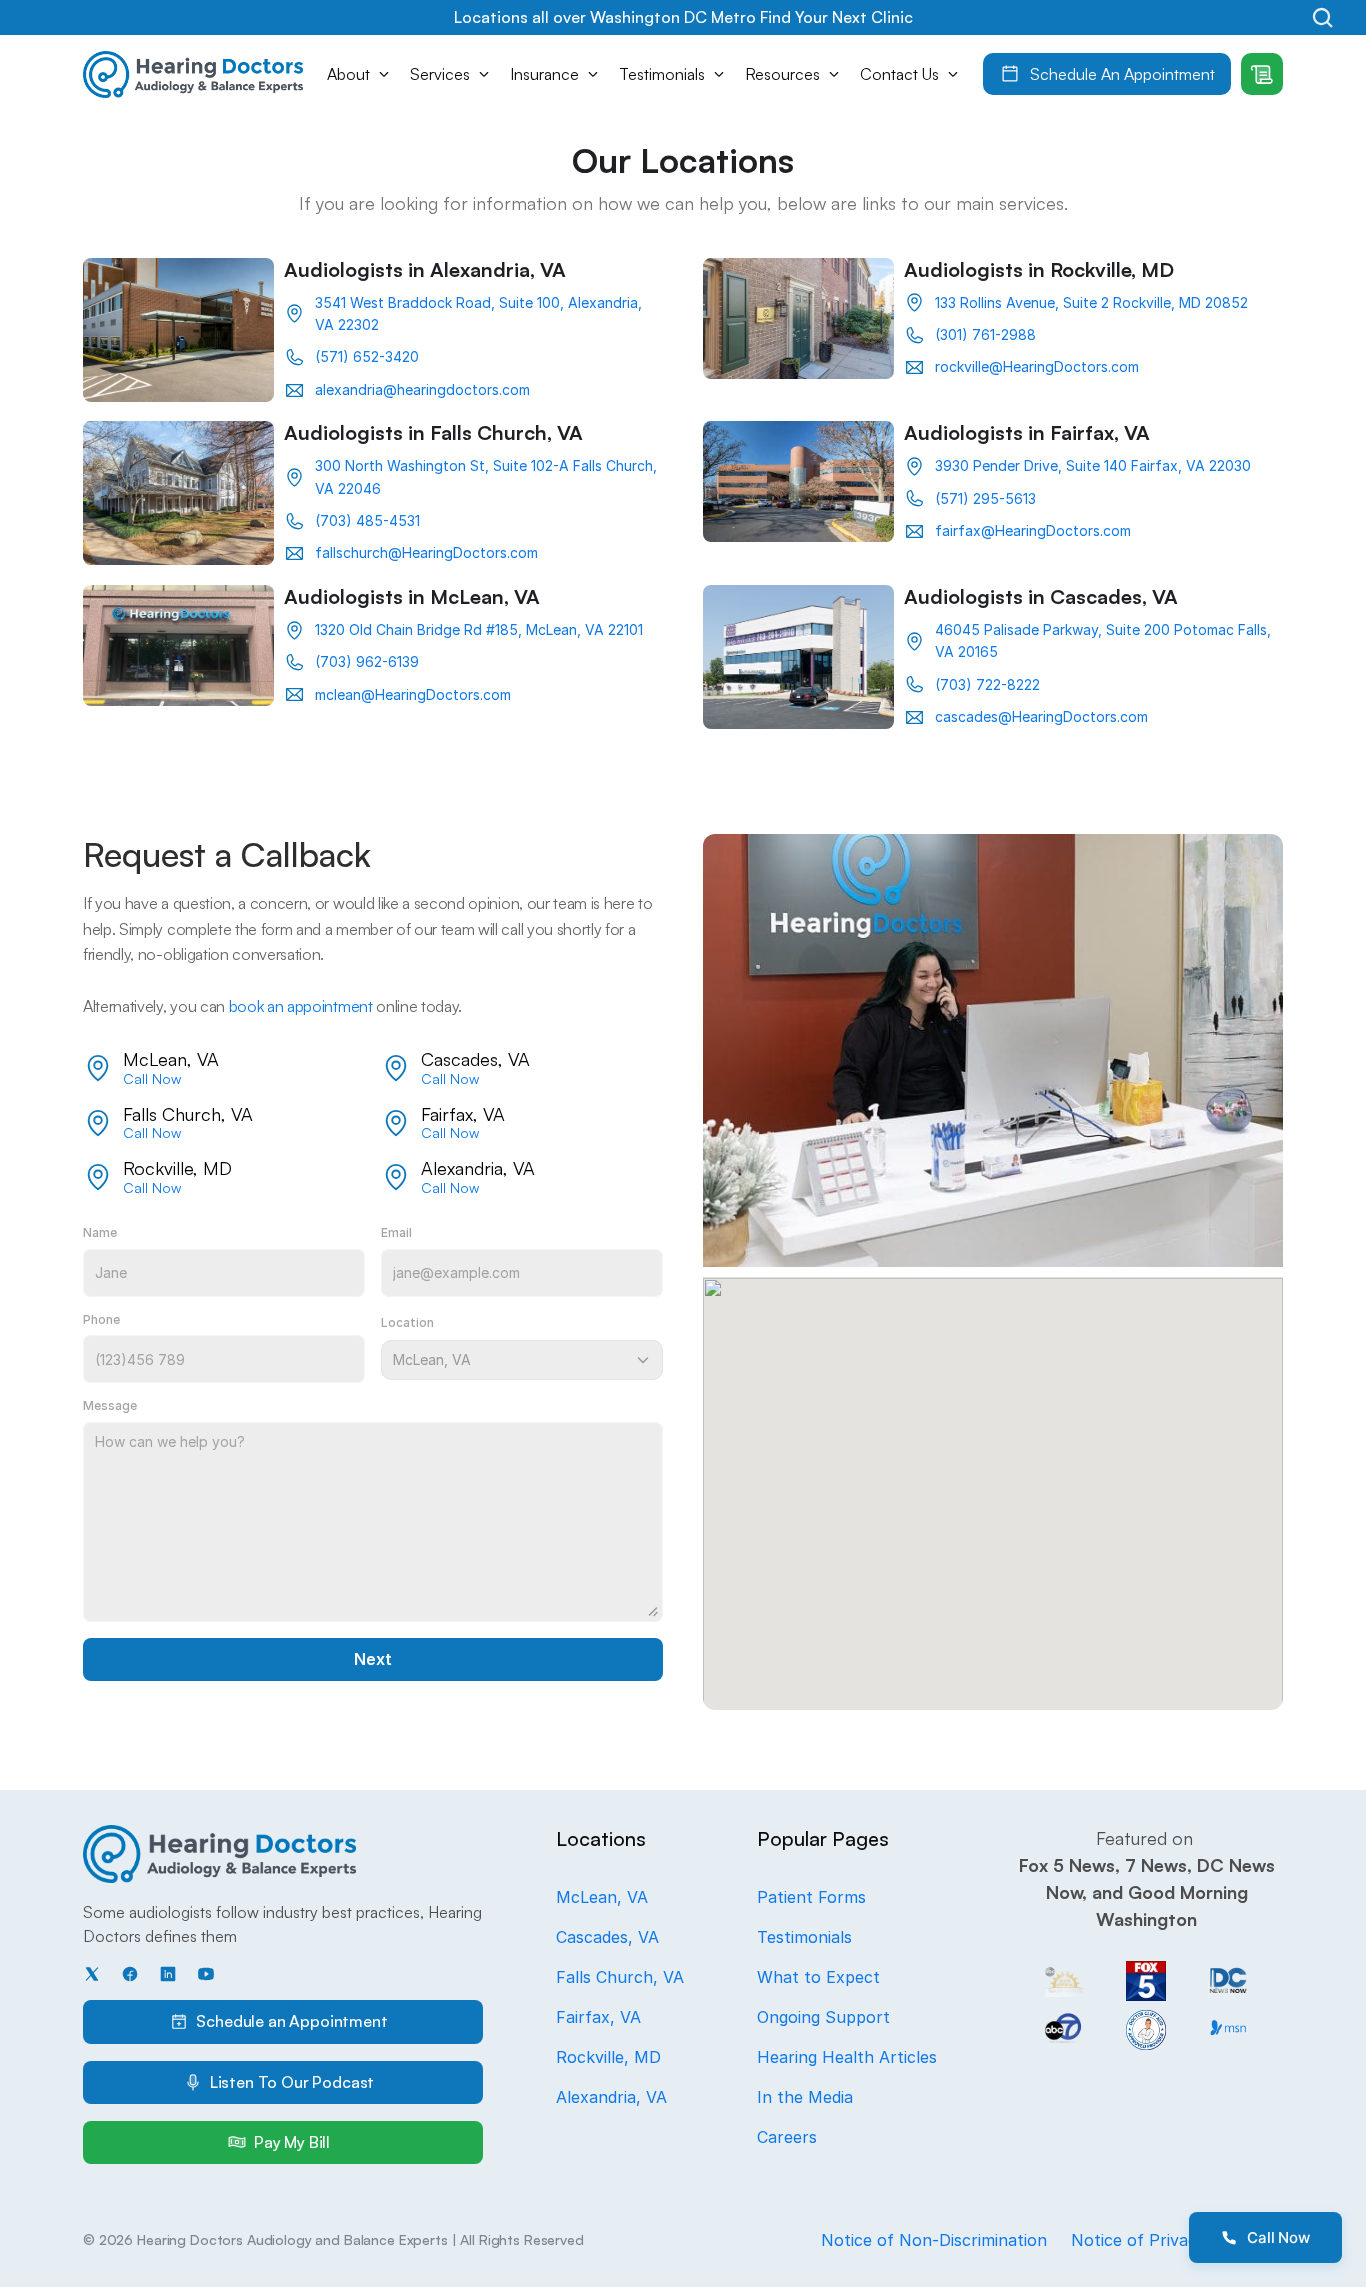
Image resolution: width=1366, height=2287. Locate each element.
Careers (787, 2137)
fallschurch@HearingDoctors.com (426, 552)
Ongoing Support (823, 2017)
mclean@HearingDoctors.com (413, 694)
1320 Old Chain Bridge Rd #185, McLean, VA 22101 (479, 629)
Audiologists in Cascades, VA (1041, 596)
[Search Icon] (1322, 17)
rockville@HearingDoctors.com (1037, 366)
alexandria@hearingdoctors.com (422, 389)
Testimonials (804, 1937)
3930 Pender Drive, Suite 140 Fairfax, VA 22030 (1093, 465)
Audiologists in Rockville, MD (1039, 269)
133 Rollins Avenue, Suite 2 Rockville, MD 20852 (1091, 302)
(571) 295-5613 (985, 498)
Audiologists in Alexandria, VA (425, 269)
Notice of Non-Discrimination (934, 2240)
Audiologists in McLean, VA (412, 596)
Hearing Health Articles (847, 2057)
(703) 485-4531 (367, 520)
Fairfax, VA (598, 2017)
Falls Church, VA (620, 1977)
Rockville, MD (608, 2057)
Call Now (152, 1078)
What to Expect (818, 1977)
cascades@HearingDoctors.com (1041, 716)
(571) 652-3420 (367, 356)
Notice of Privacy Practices (1177, 2240)
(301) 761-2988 (985, 334)
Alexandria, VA (611, 2097)
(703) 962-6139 (367, 661)
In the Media (805, 2097)
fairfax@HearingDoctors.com (1033, 530)
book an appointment (301, 1006)
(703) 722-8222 (987, 684)
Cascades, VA (607, 1937)
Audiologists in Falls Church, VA (433, 432)
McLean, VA (602, 1897)
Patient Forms (811, 1897)
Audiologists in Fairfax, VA (1027, 432)
